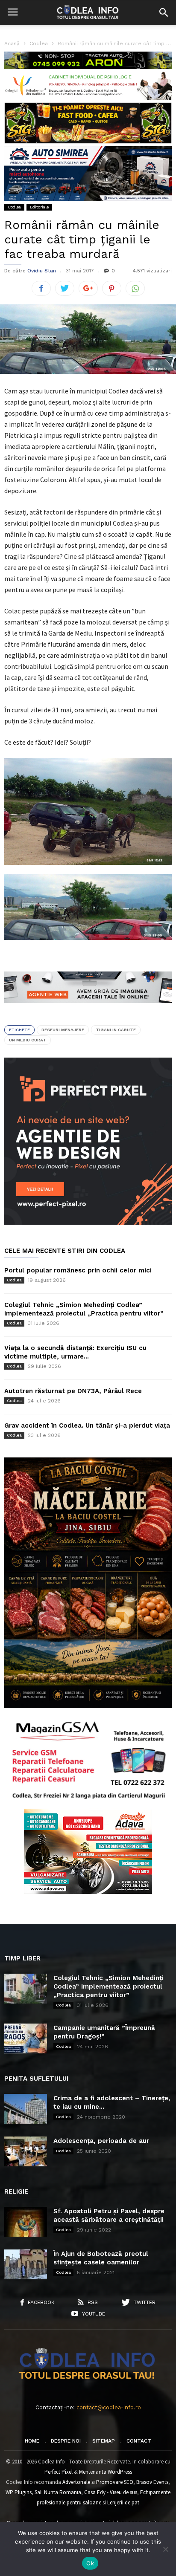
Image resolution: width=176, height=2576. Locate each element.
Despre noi (66, 2441)
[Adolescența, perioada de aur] (26, 2151)
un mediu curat (28, 1040)
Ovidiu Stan (42, 271)
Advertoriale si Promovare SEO (98, 2482)
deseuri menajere (63, 1030)
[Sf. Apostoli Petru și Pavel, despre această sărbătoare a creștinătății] (26, 2222)
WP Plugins (19, 2492)
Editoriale (39, 207)
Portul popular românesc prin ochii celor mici (78, 1270)
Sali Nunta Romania (58, 2492)
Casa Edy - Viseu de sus (111, 2492)
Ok (90, 2563)
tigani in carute (116, 1030)
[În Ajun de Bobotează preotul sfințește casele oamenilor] (26, 2264)
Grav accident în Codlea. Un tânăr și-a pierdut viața (87, 1425)
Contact (139, 2441)
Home (32, 2441)
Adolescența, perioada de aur (101, 2141)
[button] (164, 12)
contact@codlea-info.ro (109, 2407)
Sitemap (104, 2441)
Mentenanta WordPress (106, 2472)
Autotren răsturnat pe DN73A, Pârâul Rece (73, 1391)
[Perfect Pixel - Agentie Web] (88, 1223)
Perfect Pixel (59, 2472)
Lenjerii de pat (123, 2502)
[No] (165, 2549)
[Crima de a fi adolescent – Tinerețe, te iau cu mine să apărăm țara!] (26, 2109)
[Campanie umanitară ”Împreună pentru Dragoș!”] (26, 2038)
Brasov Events (152, 2482)
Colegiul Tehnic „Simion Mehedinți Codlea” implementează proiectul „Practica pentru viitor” (109, 1986)
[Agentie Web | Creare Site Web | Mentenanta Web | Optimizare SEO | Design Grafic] (88, 1009)
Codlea (14, 207)
